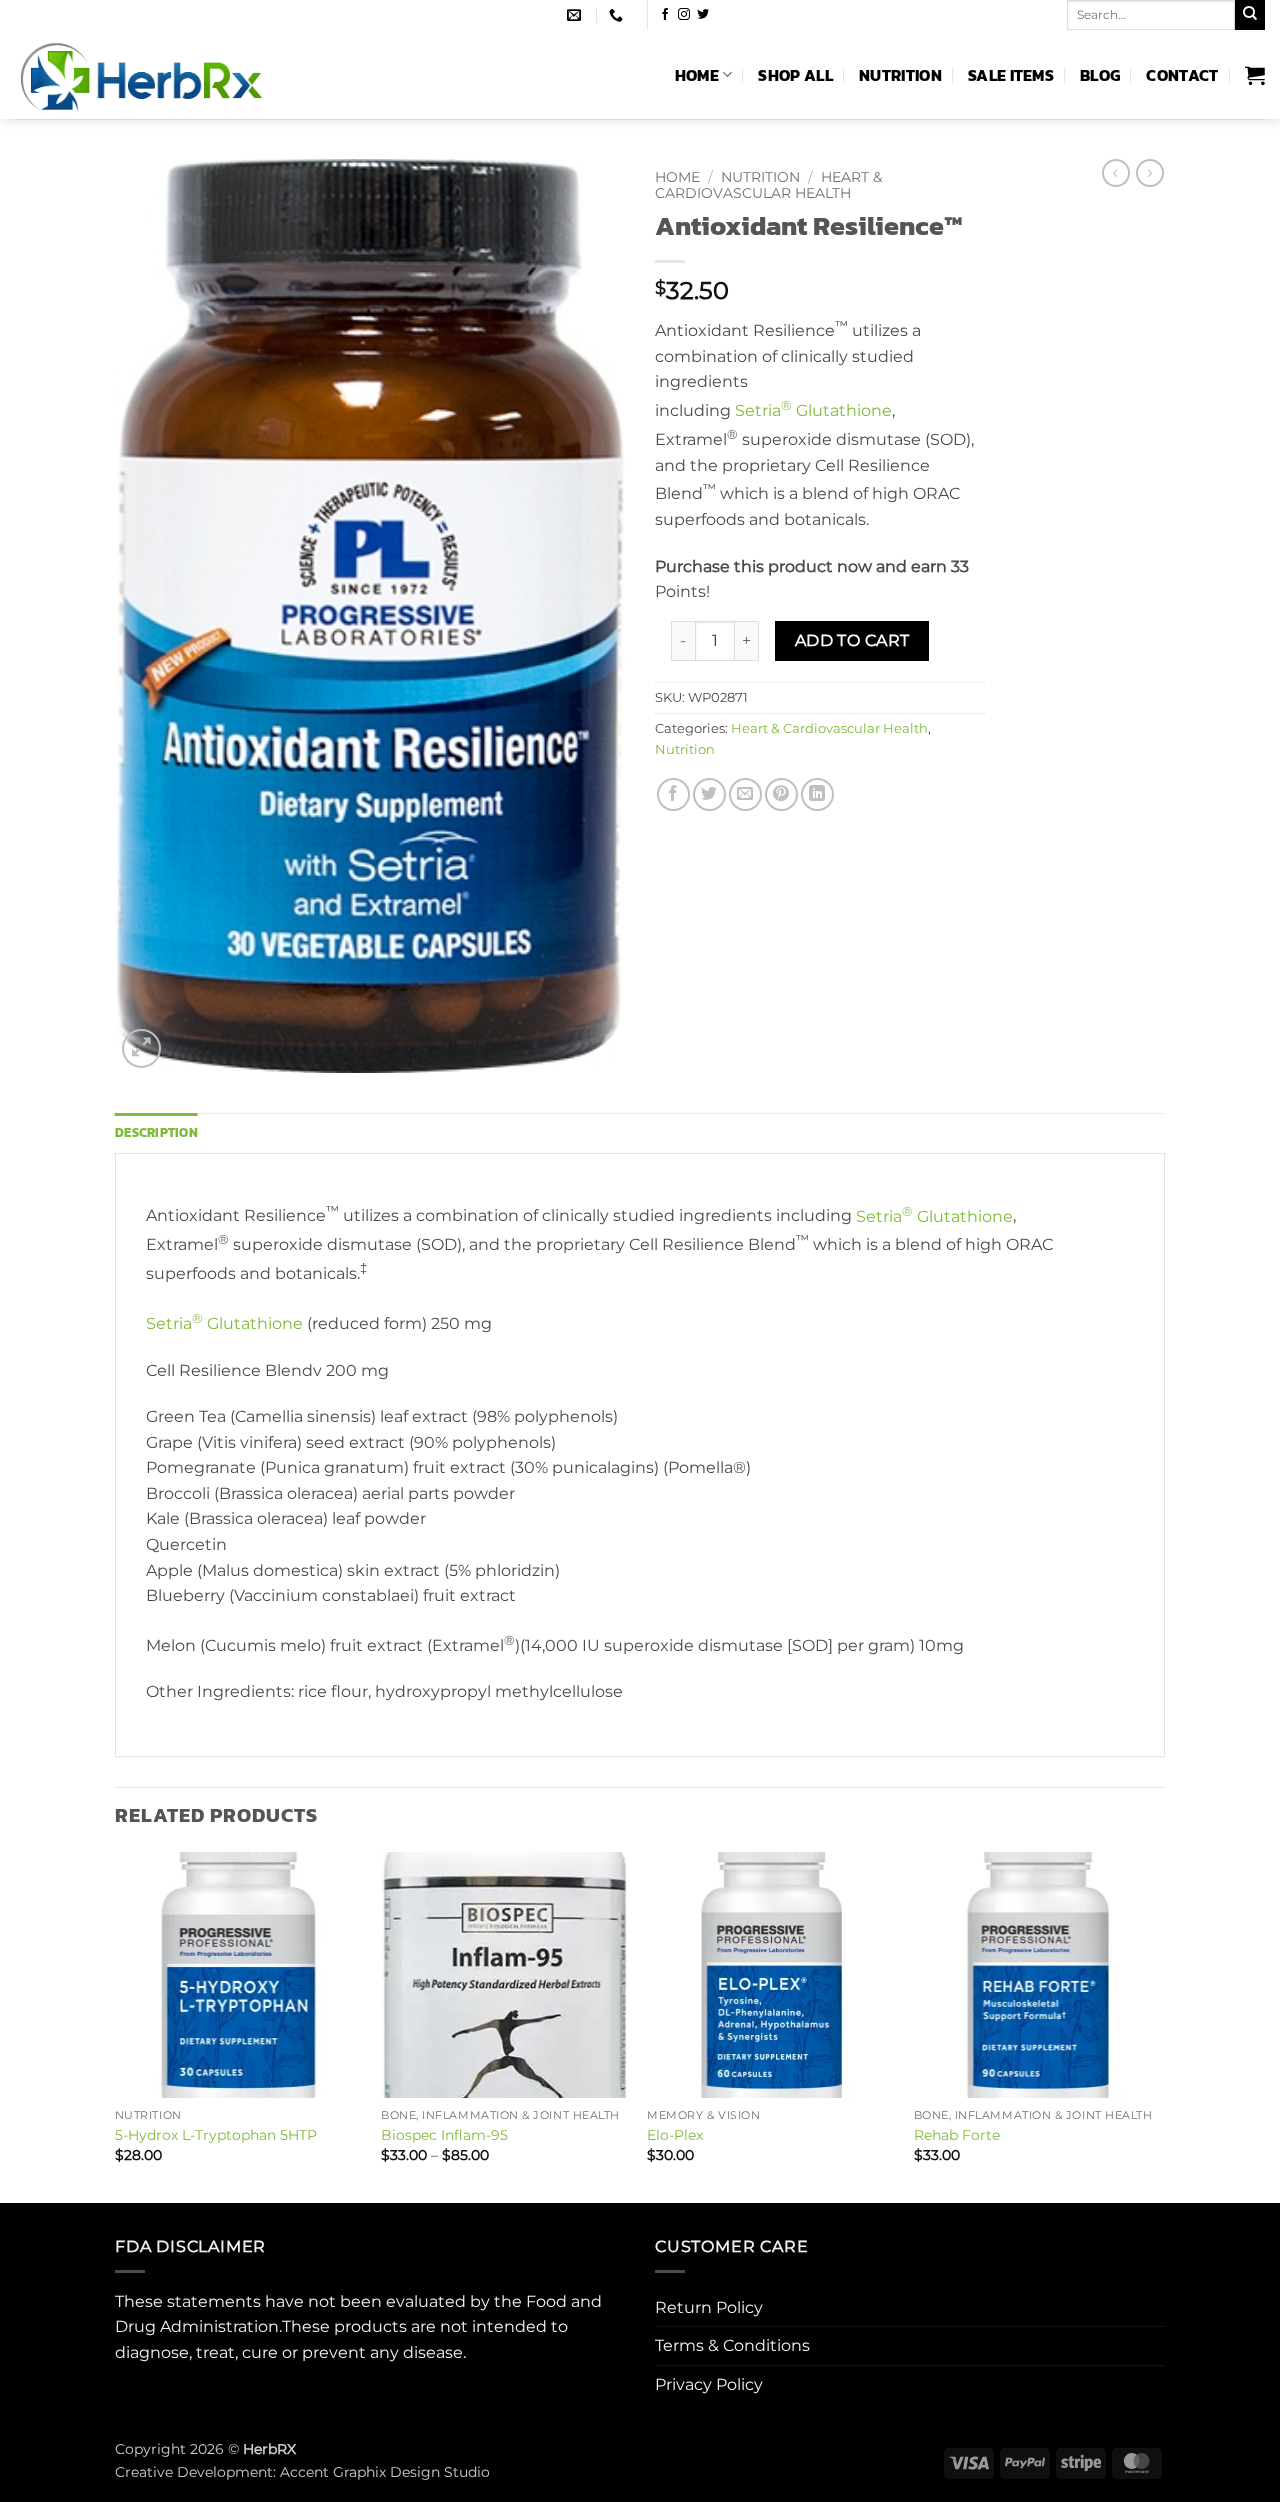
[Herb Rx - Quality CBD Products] (187, 74)
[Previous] (116, 2025)
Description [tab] (156, 1132)
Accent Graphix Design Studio (385, 2472)
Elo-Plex (675, 2135)
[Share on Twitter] (709, 794)
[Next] (1159, 2025)
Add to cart (852, 640)
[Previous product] (1150, 173)
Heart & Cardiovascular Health (768, 185)
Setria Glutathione (813, 410)
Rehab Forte (957, 2135)
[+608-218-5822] (618, 15)
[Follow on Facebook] (665, 15)
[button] (1255, 75)
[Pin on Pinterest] (781, 794)
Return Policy (709, 2307)
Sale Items (1011, 75)
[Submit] (1250, 15)
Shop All (795, 75)
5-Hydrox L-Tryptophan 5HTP (216, 2135)
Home (697, 75)
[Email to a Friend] (745, 794)
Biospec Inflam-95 (444, 2135)
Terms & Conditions (732, 2345)
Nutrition (900, 75)
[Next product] (1116, 173)
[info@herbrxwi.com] (576, 15)
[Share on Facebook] (673, 794)
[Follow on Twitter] (703, 15)
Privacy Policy (709, 2384)
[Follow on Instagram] (684, 15)
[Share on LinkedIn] (817, 794)
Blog (1100, 75)
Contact (1182, 75)
